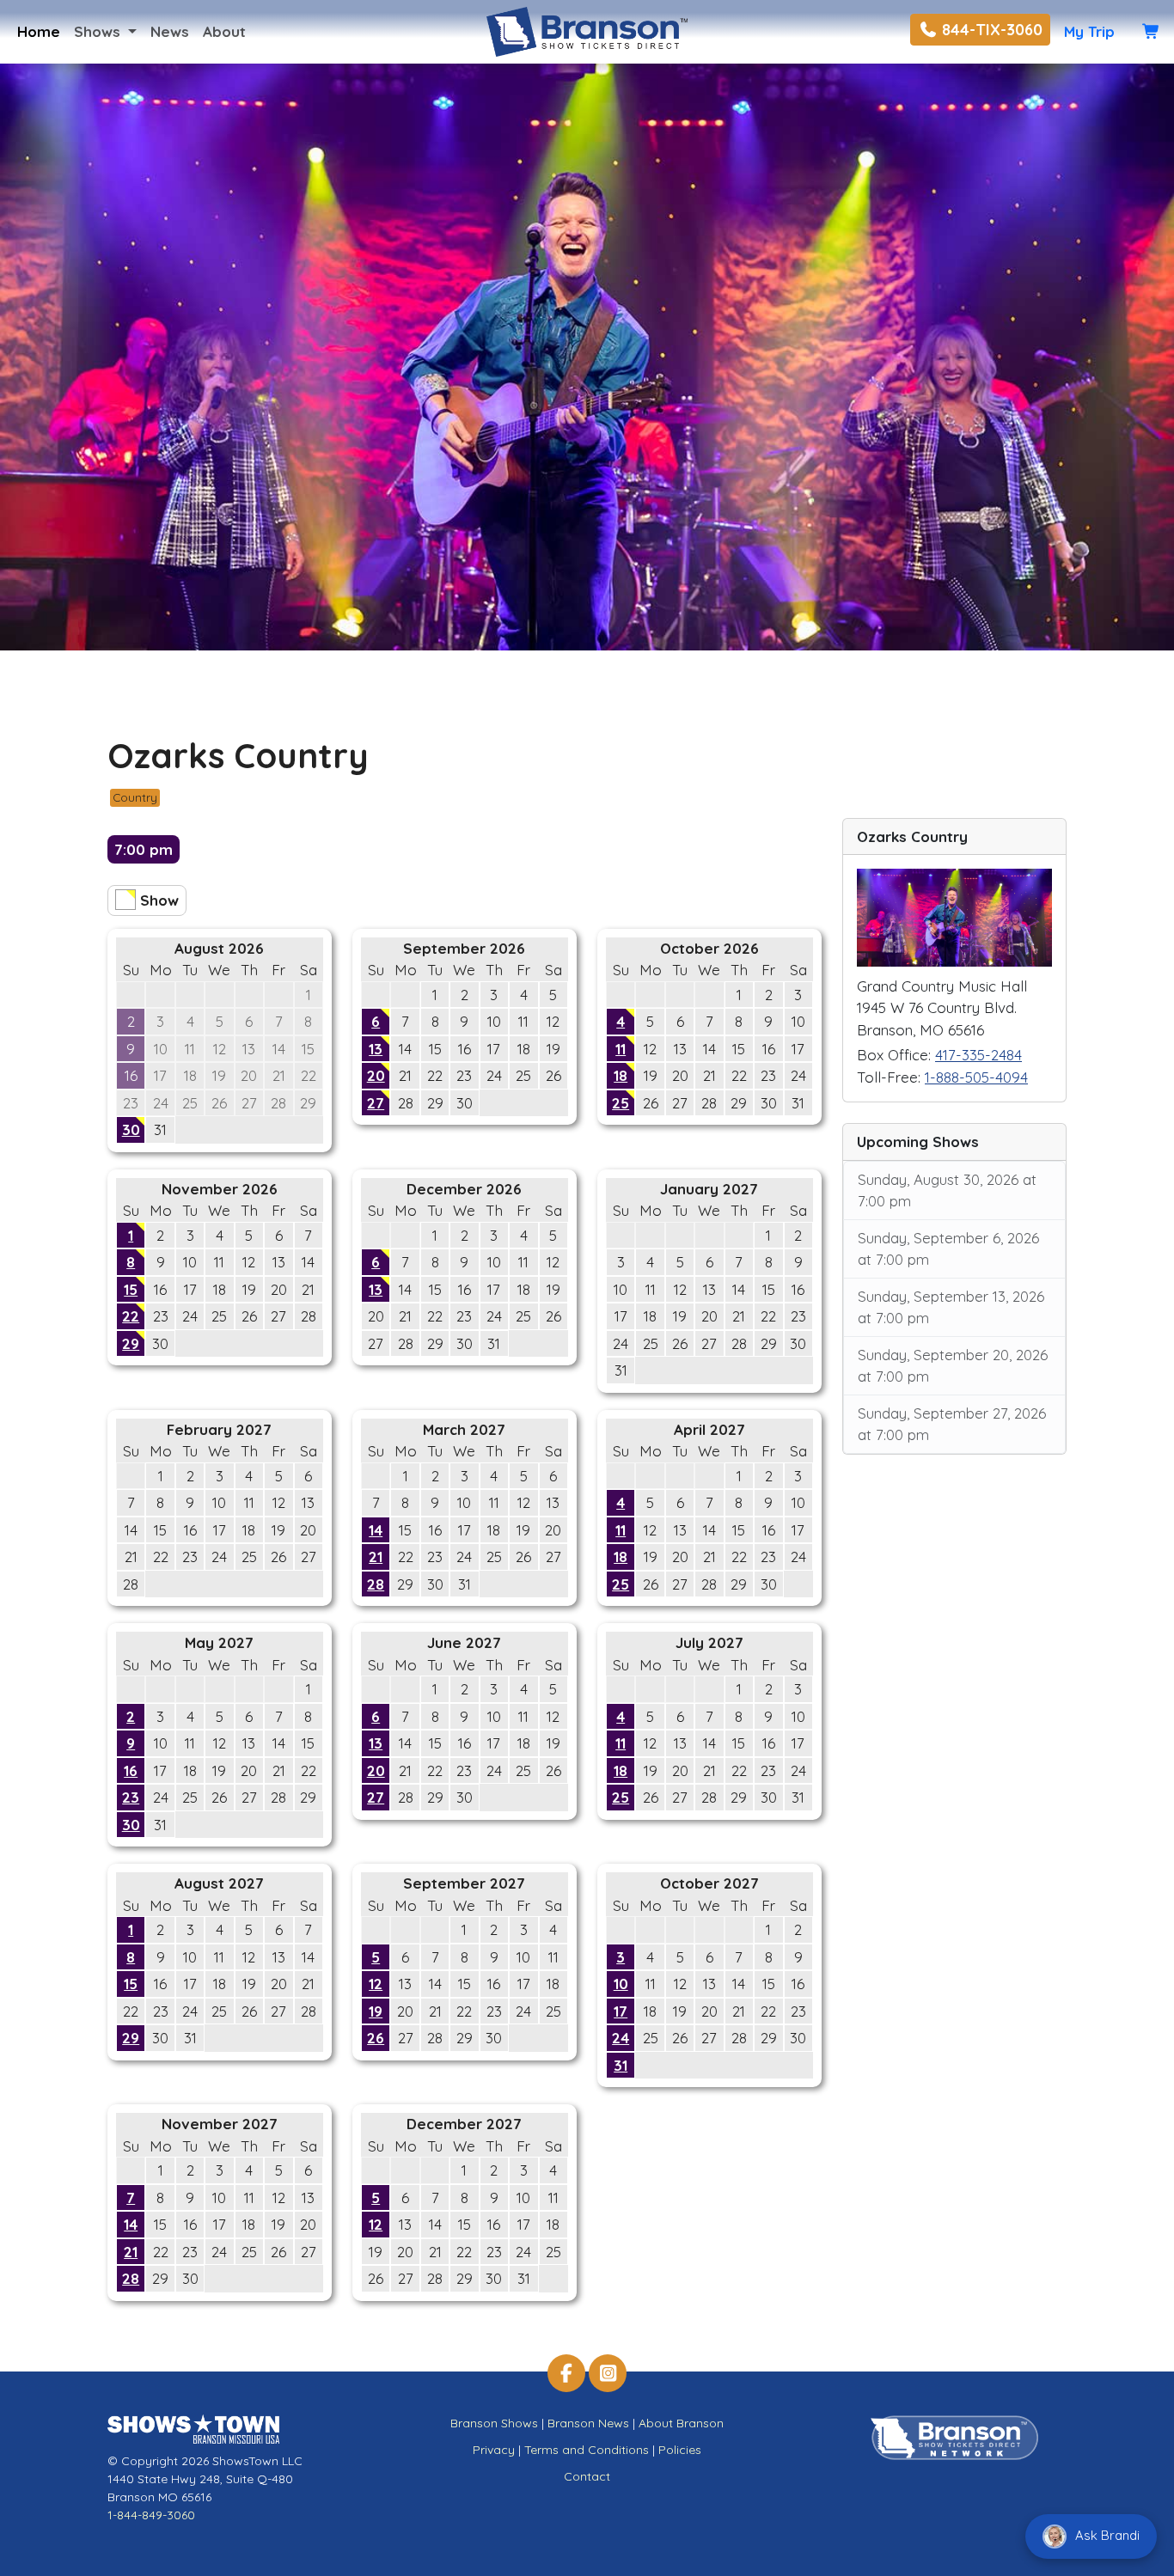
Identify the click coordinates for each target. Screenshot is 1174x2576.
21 (376, 1557)
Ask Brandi (1106, 2535)
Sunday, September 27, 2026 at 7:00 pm (952, 1424)
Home (39, 31)
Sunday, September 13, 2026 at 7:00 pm (951, 1307)
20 (376, 1075)
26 (376, 2038)
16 (131, 1770)
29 (131, 1343)
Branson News (588, 2423)
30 (131, 1129)
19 (376, 2011)
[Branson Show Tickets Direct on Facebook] (566, 2373)
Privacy (494, 2450)
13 (376, 1049)
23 (131, 1797)
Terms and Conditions (587, 2450)
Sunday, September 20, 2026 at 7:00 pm (953, 1366)
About (224, 31)
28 (376, 1584)
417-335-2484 (978, 1055)
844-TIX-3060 (990, 30)
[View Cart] (1151, 32)
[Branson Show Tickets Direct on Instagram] (608, 2373)
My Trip (1089, 31)
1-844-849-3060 (151, 2515)
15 (131, 1289)
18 (621, 1075)
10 (621, 1984)
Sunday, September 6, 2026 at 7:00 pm (948, 1249)
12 (376, 1984)
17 (621, 2011)
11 (621, 1049)
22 (131, 1316)
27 (376, 1103)
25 (621, 1103)
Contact (587, 2476)
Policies (680, 2450)
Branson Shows (494, 2423)
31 (621, 2065)
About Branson (681, 2423)
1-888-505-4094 (976, 1077)
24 (621, 2038)
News (170, 31)
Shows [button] (99, 31)
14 (376, 1530)
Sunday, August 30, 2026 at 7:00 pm (947, 1190)
